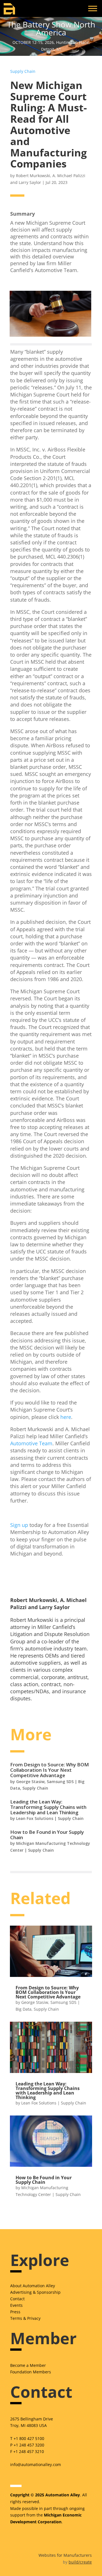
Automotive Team (31, 1443)
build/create (80, 2562)
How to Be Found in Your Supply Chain (47, 1835)
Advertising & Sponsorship (35, 2292)
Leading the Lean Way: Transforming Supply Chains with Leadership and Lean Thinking (48, 1807)
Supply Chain (23, 71)
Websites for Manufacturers (65, 2555)
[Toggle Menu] (93, 8)
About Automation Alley (33, 2286)
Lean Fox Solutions (35, 1818)
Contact (17, 2299)
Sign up (19, 1525)
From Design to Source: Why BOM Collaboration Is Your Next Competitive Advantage (50, 1770)
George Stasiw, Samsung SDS (45, 1782)
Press (15, 2312)
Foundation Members (31, 2372)
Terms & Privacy (25, 2318)
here (66, 1417)
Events (16, 2305)
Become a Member (28, 2365)
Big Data (24, 2009)
